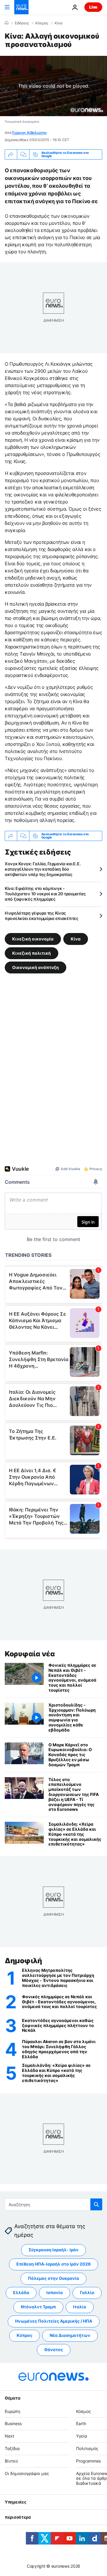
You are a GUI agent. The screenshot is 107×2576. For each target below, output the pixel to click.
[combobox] (53, 2204)
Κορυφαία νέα (30, 1654)
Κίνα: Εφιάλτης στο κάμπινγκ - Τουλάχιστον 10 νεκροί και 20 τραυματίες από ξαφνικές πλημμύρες (45, 894)
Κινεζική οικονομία (33, 939)
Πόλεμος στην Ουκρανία (53, 2278)
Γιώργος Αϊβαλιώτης (30, 133)
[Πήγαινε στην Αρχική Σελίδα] (21, 7)
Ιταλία (80, 2307)
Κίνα (59, 23)
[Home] (7, 23)
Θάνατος (54, 2350)
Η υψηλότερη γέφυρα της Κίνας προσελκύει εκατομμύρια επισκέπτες (42, 916)
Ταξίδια (12, 2448)
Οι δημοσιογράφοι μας (27, 2473)
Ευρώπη (12, 2411)
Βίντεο (11, 2461)
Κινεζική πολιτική (32, 953)
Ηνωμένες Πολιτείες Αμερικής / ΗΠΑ (54, 2321)
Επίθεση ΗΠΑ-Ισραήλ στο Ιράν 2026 (53, 2264)
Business (13, 2423)
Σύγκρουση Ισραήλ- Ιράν (53, 2250)
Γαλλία (87, 2292)
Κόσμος (42, 23)
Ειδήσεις (22, 23)
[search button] (96, 2204)
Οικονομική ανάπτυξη (36, 967)
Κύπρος (25, 2335)
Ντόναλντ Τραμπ (38, 2307)
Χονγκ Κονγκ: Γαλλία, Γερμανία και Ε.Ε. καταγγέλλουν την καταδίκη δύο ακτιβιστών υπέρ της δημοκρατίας (43, 869)
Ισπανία (55, 2292)
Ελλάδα (21, 2292)
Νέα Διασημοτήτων (70, 2335)
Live (93, 7)
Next (10, 2436)
